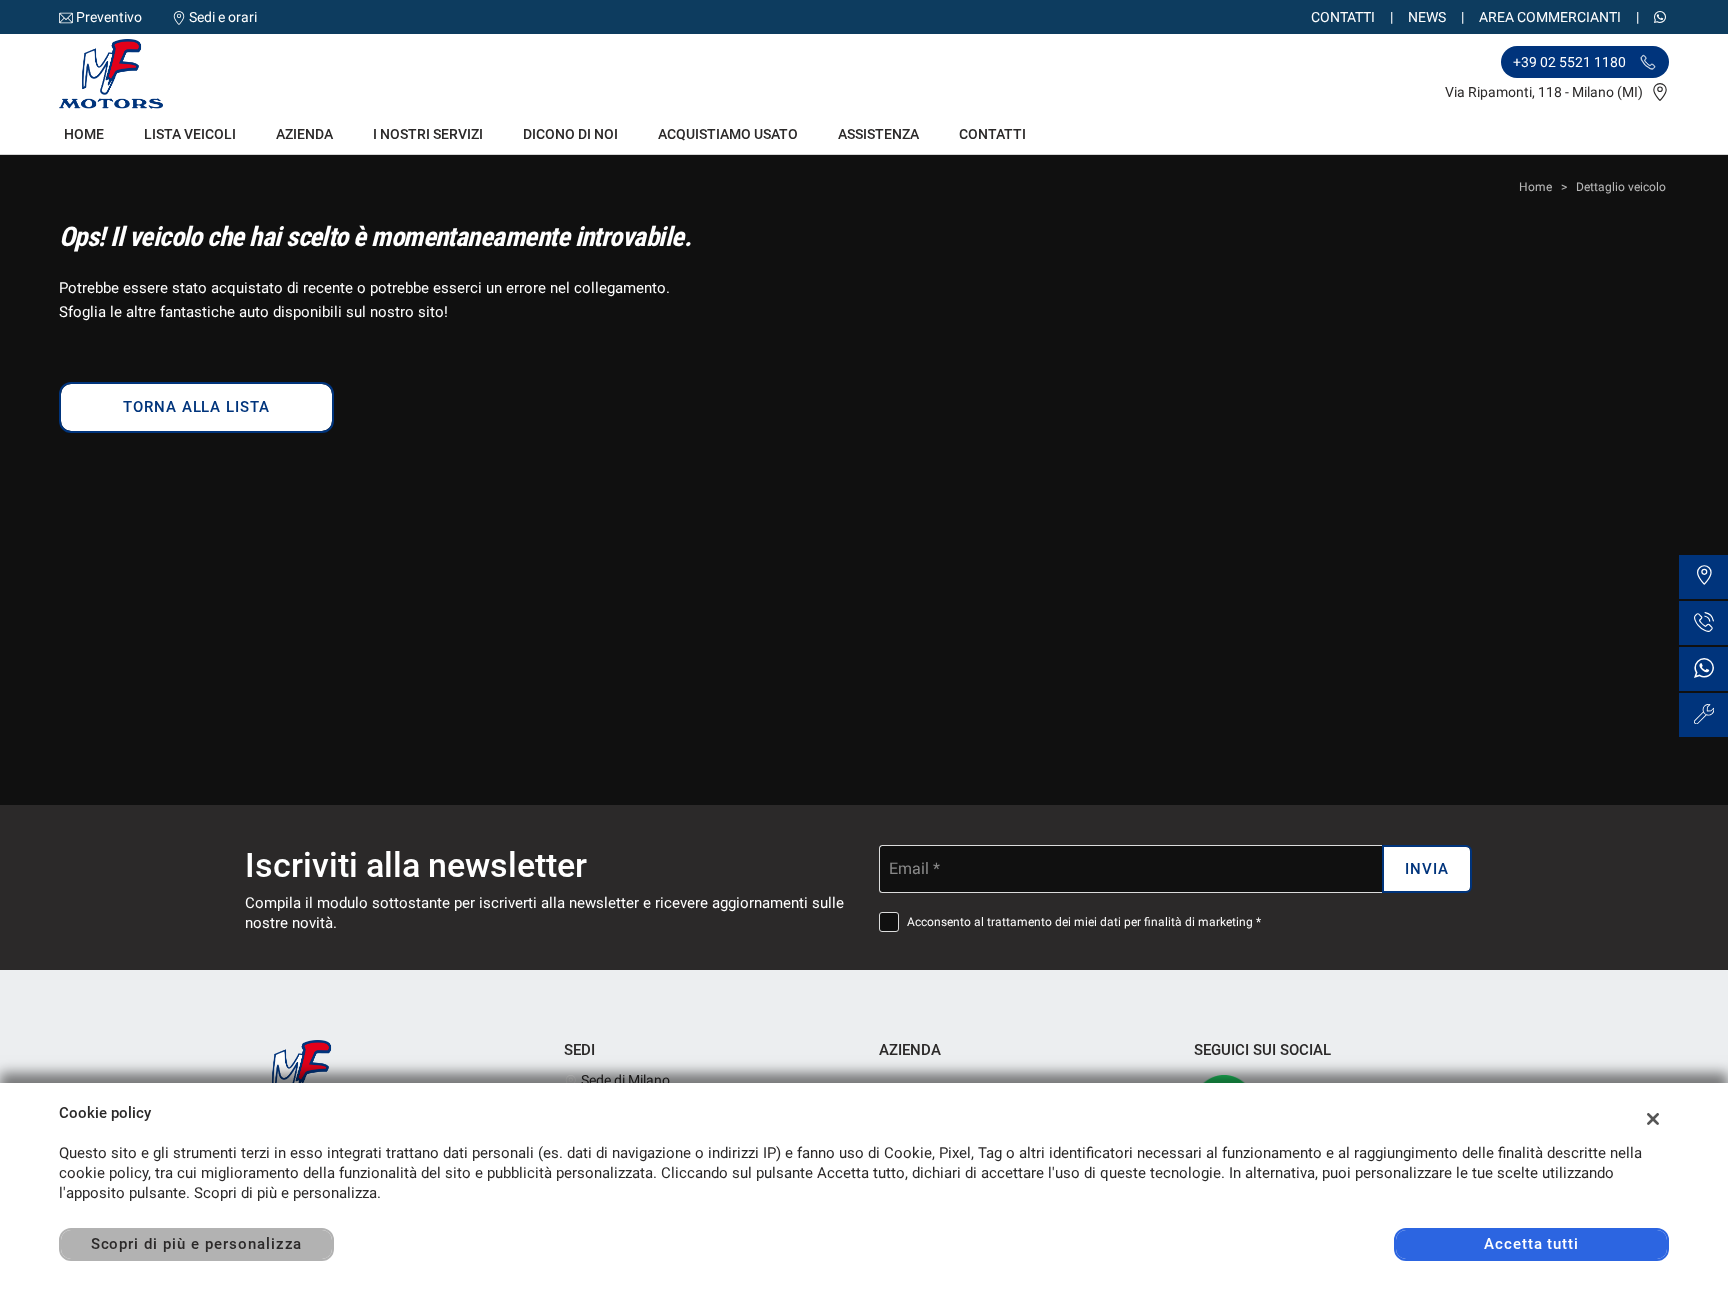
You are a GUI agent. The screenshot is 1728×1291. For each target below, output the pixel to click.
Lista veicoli (190, 134)
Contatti (1343, 17)
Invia (1427, 869)
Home (84, 134)
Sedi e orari (223, 17)
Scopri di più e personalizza (197, 1244)
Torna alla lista (196, 407)
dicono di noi (570, 134)
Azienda (304, 134)
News (1427, 17)
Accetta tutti (1531, 1244)
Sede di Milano (624, 1080)
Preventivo (109, 17)
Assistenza (878, 134)
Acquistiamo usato (728, 134)
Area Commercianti (1550, 17)
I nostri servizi (428, 134)
